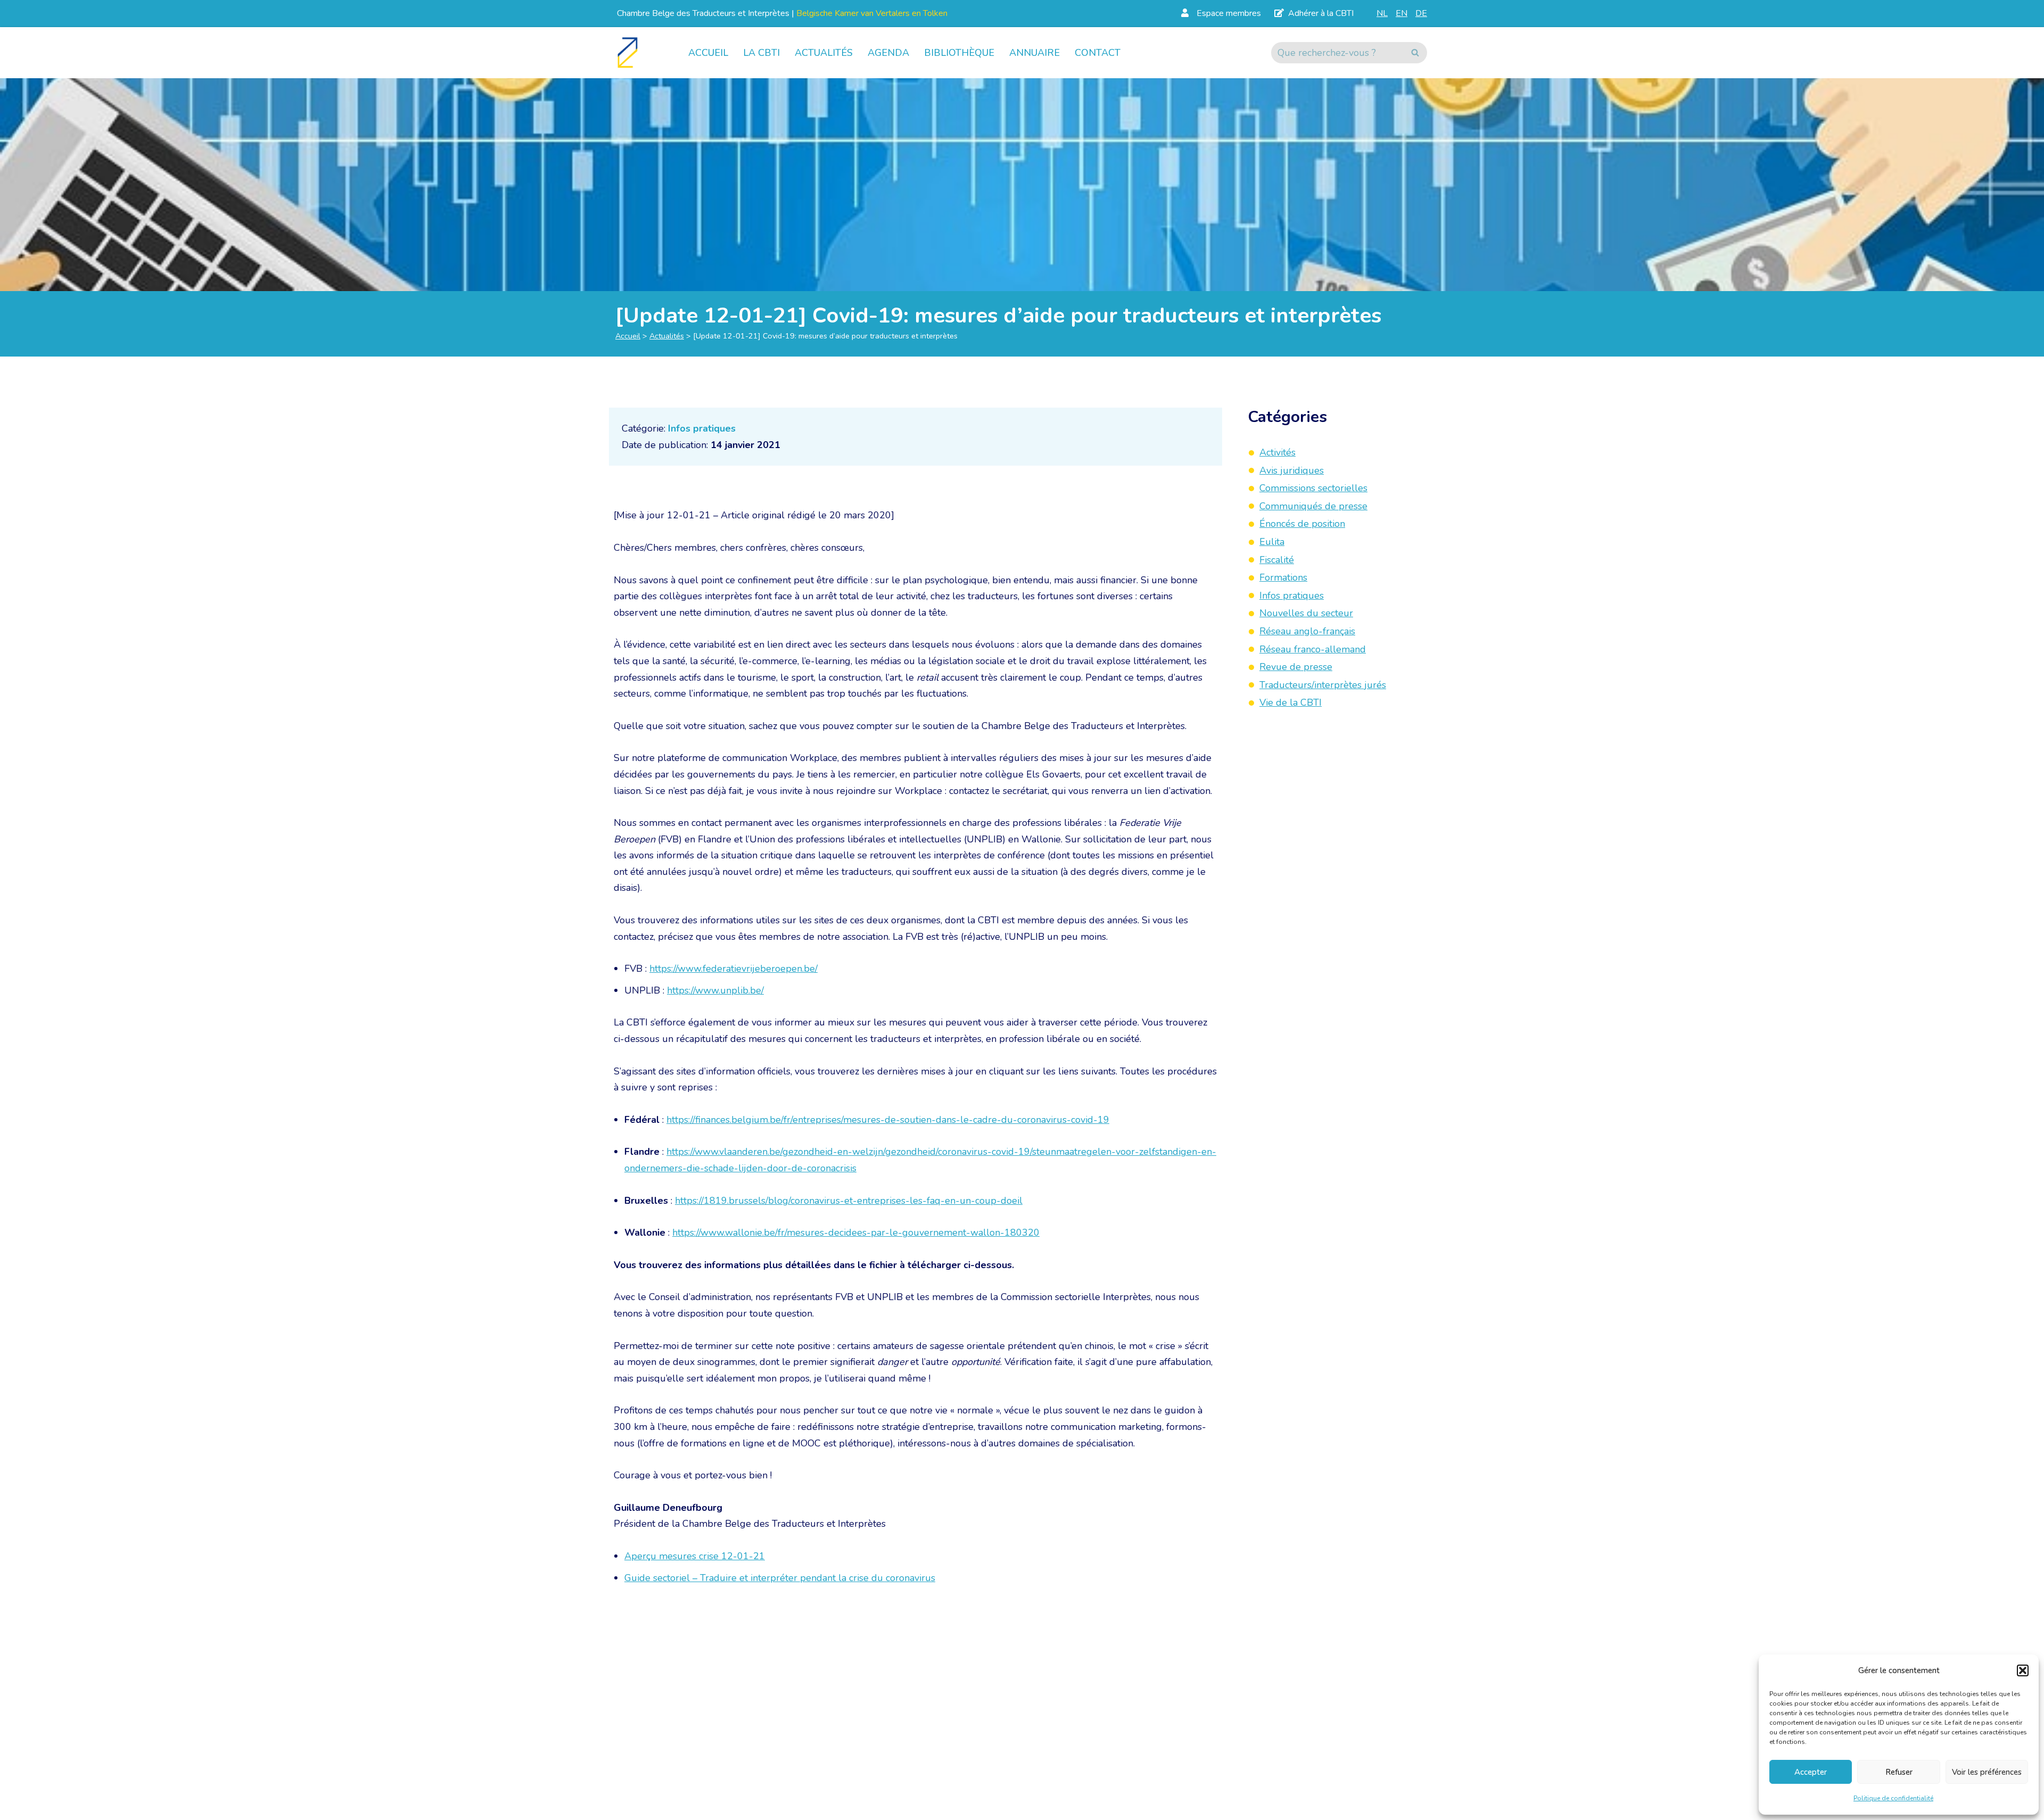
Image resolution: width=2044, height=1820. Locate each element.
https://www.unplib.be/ (715, 990)
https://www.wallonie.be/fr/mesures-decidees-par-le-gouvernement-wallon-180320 (856, 1232)
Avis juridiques (1292, 470)
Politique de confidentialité (1893, 1798)
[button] (2023, 1670)
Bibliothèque (959, 53)
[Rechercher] (1415, 53)
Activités (1278, 452)
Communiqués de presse (1313, 506)
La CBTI (761, 53)
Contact (1098, 53)
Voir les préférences (1987, 1772)
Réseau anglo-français (1307, 631)
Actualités (824, 53)
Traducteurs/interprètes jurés (1323, 685)
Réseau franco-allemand (1313, 649)
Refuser (1899, 1772)
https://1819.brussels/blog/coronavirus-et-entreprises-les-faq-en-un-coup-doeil (849, 1201)
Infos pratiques (702, 428)
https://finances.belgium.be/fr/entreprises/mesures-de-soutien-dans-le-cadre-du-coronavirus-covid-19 (888, 1120)
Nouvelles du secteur (1306, 614)
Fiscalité (1277, 560)
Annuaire (1035, 53)
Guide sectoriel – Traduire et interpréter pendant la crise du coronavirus (780, 1578)
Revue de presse (1296, 667)
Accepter (1811, 1772)
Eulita (1272, 542)
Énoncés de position (1302, 524)
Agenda (888, 53)
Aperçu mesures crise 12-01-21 (695, 1556)
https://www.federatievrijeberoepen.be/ (733, 969)
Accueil (708, 53)
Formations (1283, 577)
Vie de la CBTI (1291, 703)
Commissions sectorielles (1313, 488)
